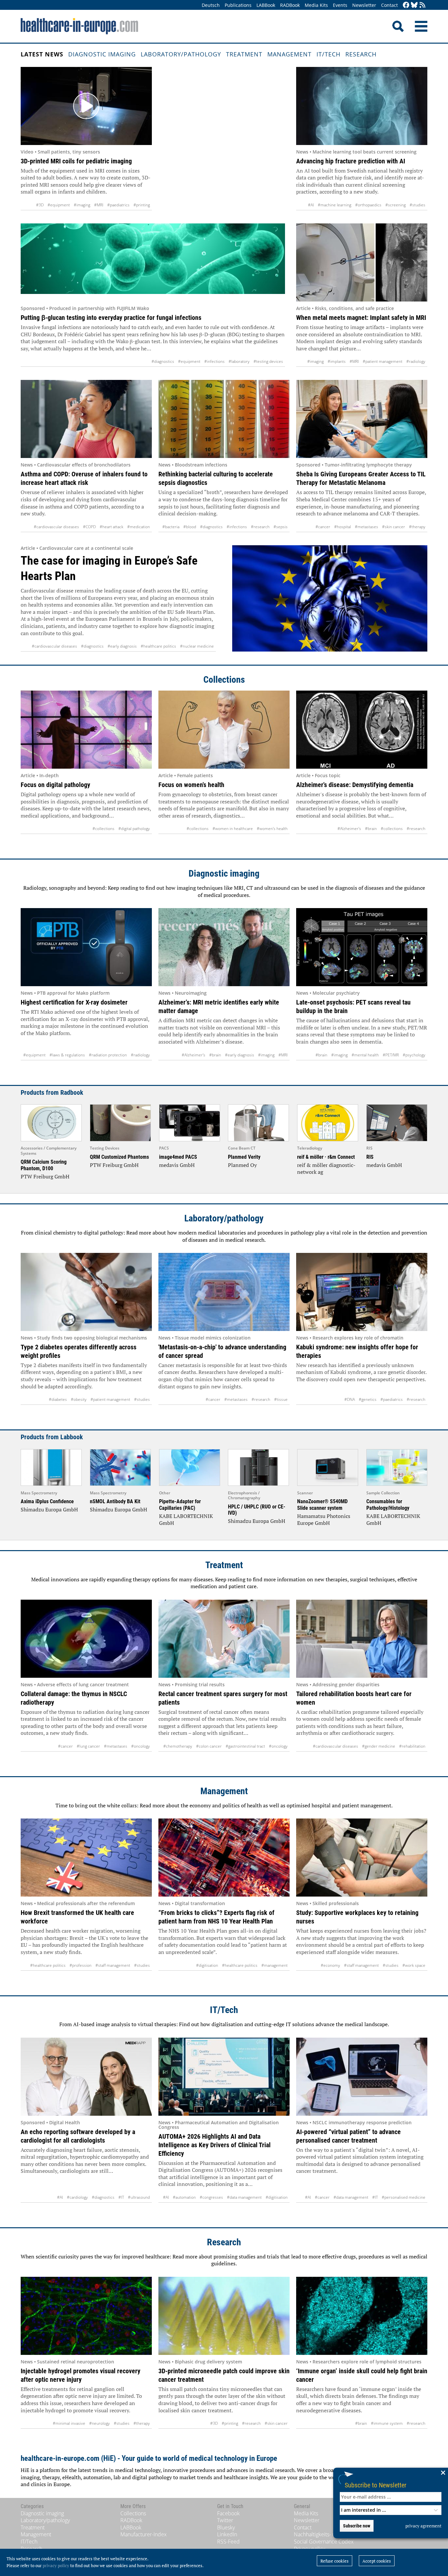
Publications (238, 5)
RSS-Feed (228, 2542)
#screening (396, 205)
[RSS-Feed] (422, 5)
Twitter (225, 2520)
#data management (244, 2197)
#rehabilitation (412, 1746)
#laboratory (239, 361)
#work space (414, 1965)
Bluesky (226, 2527)
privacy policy (56, 2566)
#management (275, 1965)
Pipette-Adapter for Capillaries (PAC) (180, 1505)
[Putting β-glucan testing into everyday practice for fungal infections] (153, 262)
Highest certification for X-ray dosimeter (74, 1002)
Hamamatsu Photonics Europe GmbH (324, 1520)
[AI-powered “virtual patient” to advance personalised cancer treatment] (362, 2077)
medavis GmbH (177, 1165)
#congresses (211, 2197)
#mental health (365, 1055)
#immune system (387, 2423)
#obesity (79, 1399)
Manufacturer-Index (143, 2534)
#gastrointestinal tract (245, 1746)
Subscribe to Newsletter (376, 2485)
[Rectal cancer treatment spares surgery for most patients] (224, 1639)
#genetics (368, 1399)
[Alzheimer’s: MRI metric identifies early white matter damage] (224, 947)
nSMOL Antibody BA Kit (115, 1501)
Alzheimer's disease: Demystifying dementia (355, 785)
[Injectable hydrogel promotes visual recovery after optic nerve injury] (86, 2316)
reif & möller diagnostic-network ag (326, 1169)
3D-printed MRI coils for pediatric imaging (76, 161)
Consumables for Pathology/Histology (388, 1505)
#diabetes (58, 1399)
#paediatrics (118, 205)
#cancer (323, 527)
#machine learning (335, 205)
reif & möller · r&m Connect (326, 1157)
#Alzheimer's (349, 829)
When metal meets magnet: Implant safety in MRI (361, 318)
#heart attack (112, 527)
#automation (184, 2197)
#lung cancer (88, 1746)
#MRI (99, 205)
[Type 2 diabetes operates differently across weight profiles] (86, 1292)
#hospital (343, 527)
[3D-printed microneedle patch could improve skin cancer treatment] (224, 2316)
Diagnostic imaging (102, 54)
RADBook (290, 5)
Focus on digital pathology (55, 785)
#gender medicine (379, 1746)
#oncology (141, 1746)
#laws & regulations (67, 1055)
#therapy (417, 527)
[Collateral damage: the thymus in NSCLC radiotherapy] (86, 1639)
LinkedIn (227, 2534)
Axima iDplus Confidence (47, 1501)
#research (260, 527)
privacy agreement (423, 2526)
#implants (337, 361)
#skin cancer (394, 527)
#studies (417, 205)
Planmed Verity (244, 1157)
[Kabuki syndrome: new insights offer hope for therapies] (362, 1292)
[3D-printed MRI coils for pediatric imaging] (86, 106)
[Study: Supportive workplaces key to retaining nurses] (362, 1858)
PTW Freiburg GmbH (45, 1176)
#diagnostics (163, 361)
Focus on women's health (191, 785)
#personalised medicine (404, 2197)
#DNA (350, 1399)
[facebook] (406, 5)
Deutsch (211, 5)
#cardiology (77, 2197)
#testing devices (268, 361)
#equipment (59, 205)
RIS (370, 1157)
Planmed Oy (242, 1165)
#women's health (272, 829)
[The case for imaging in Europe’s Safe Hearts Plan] (330, 599)
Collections (224, 680)
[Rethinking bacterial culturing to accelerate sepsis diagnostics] (224, 419)
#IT (121, 2197)
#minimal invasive (69, 2423)
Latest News (42, 54)
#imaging (82, 205)
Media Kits (316, 5)
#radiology (416, 361)
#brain (371, 829)
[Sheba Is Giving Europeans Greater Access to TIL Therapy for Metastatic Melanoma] (362, 419)
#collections (103, 829)
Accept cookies (377, 2561)
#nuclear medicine (197, 646)
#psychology (414, 1055)
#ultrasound (139, 2197)
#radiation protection (108, 1055)
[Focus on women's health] (224, 730)
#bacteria (171, 527)
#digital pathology (134, 829)
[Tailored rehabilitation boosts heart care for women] (362, 1639)
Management (289, 54)
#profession (81, 1965)
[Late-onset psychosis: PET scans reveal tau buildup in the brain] (362, 947)
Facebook (228, 2513)
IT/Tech (328, 54)
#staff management (113, 1965)
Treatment (244, 54)
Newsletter (364, 5)
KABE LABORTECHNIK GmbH (186, 1520)
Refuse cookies (335, 2561)
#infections (214, 361)
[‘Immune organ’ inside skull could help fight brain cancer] (362, 2316)
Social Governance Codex (324, 2542)
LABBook (266, 5)
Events (340, 5)
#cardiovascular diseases (56, 527)
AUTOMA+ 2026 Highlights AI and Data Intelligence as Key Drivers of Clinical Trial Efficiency (214, 2145)
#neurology (100, 2423)
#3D (40, 205)
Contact (389, 5)
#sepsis (281, 527)
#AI (311, 205)
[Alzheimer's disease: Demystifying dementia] (362, 730)
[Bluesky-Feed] (414, 5)
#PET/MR (391, 1055)
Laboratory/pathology (181, 54)
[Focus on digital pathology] (86, 730)
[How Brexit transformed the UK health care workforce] (86, 1858)
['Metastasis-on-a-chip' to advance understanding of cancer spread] (224, 1292)
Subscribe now (357, 2526)
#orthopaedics (368, 205)
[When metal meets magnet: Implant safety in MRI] (362, 262)
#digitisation (207, 1965)
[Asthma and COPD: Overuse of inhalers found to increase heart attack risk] (86, 419)
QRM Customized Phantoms (119, 1157)
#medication (139, 527)
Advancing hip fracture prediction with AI (351, 161)
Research (361, 54)
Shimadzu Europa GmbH (49, 1509)
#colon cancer (209, 1746)
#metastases (367, 527)
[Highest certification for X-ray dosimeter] (86, 947)
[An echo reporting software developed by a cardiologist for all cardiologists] (86, 2077)
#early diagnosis (122, 646)
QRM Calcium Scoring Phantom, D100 (44, 1165)
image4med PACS (178, 1157)
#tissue (281, 1399)
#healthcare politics (158, 646)
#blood (190, 527)
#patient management (383, 361)
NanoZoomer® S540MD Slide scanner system (322, 1505)
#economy (330, 1965)
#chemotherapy (178, 1746)
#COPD (89, 527)
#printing (142, 205)
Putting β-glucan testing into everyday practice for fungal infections (111, 318)
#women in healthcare (233, 829)
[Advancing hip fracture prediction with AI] (362, 106)
